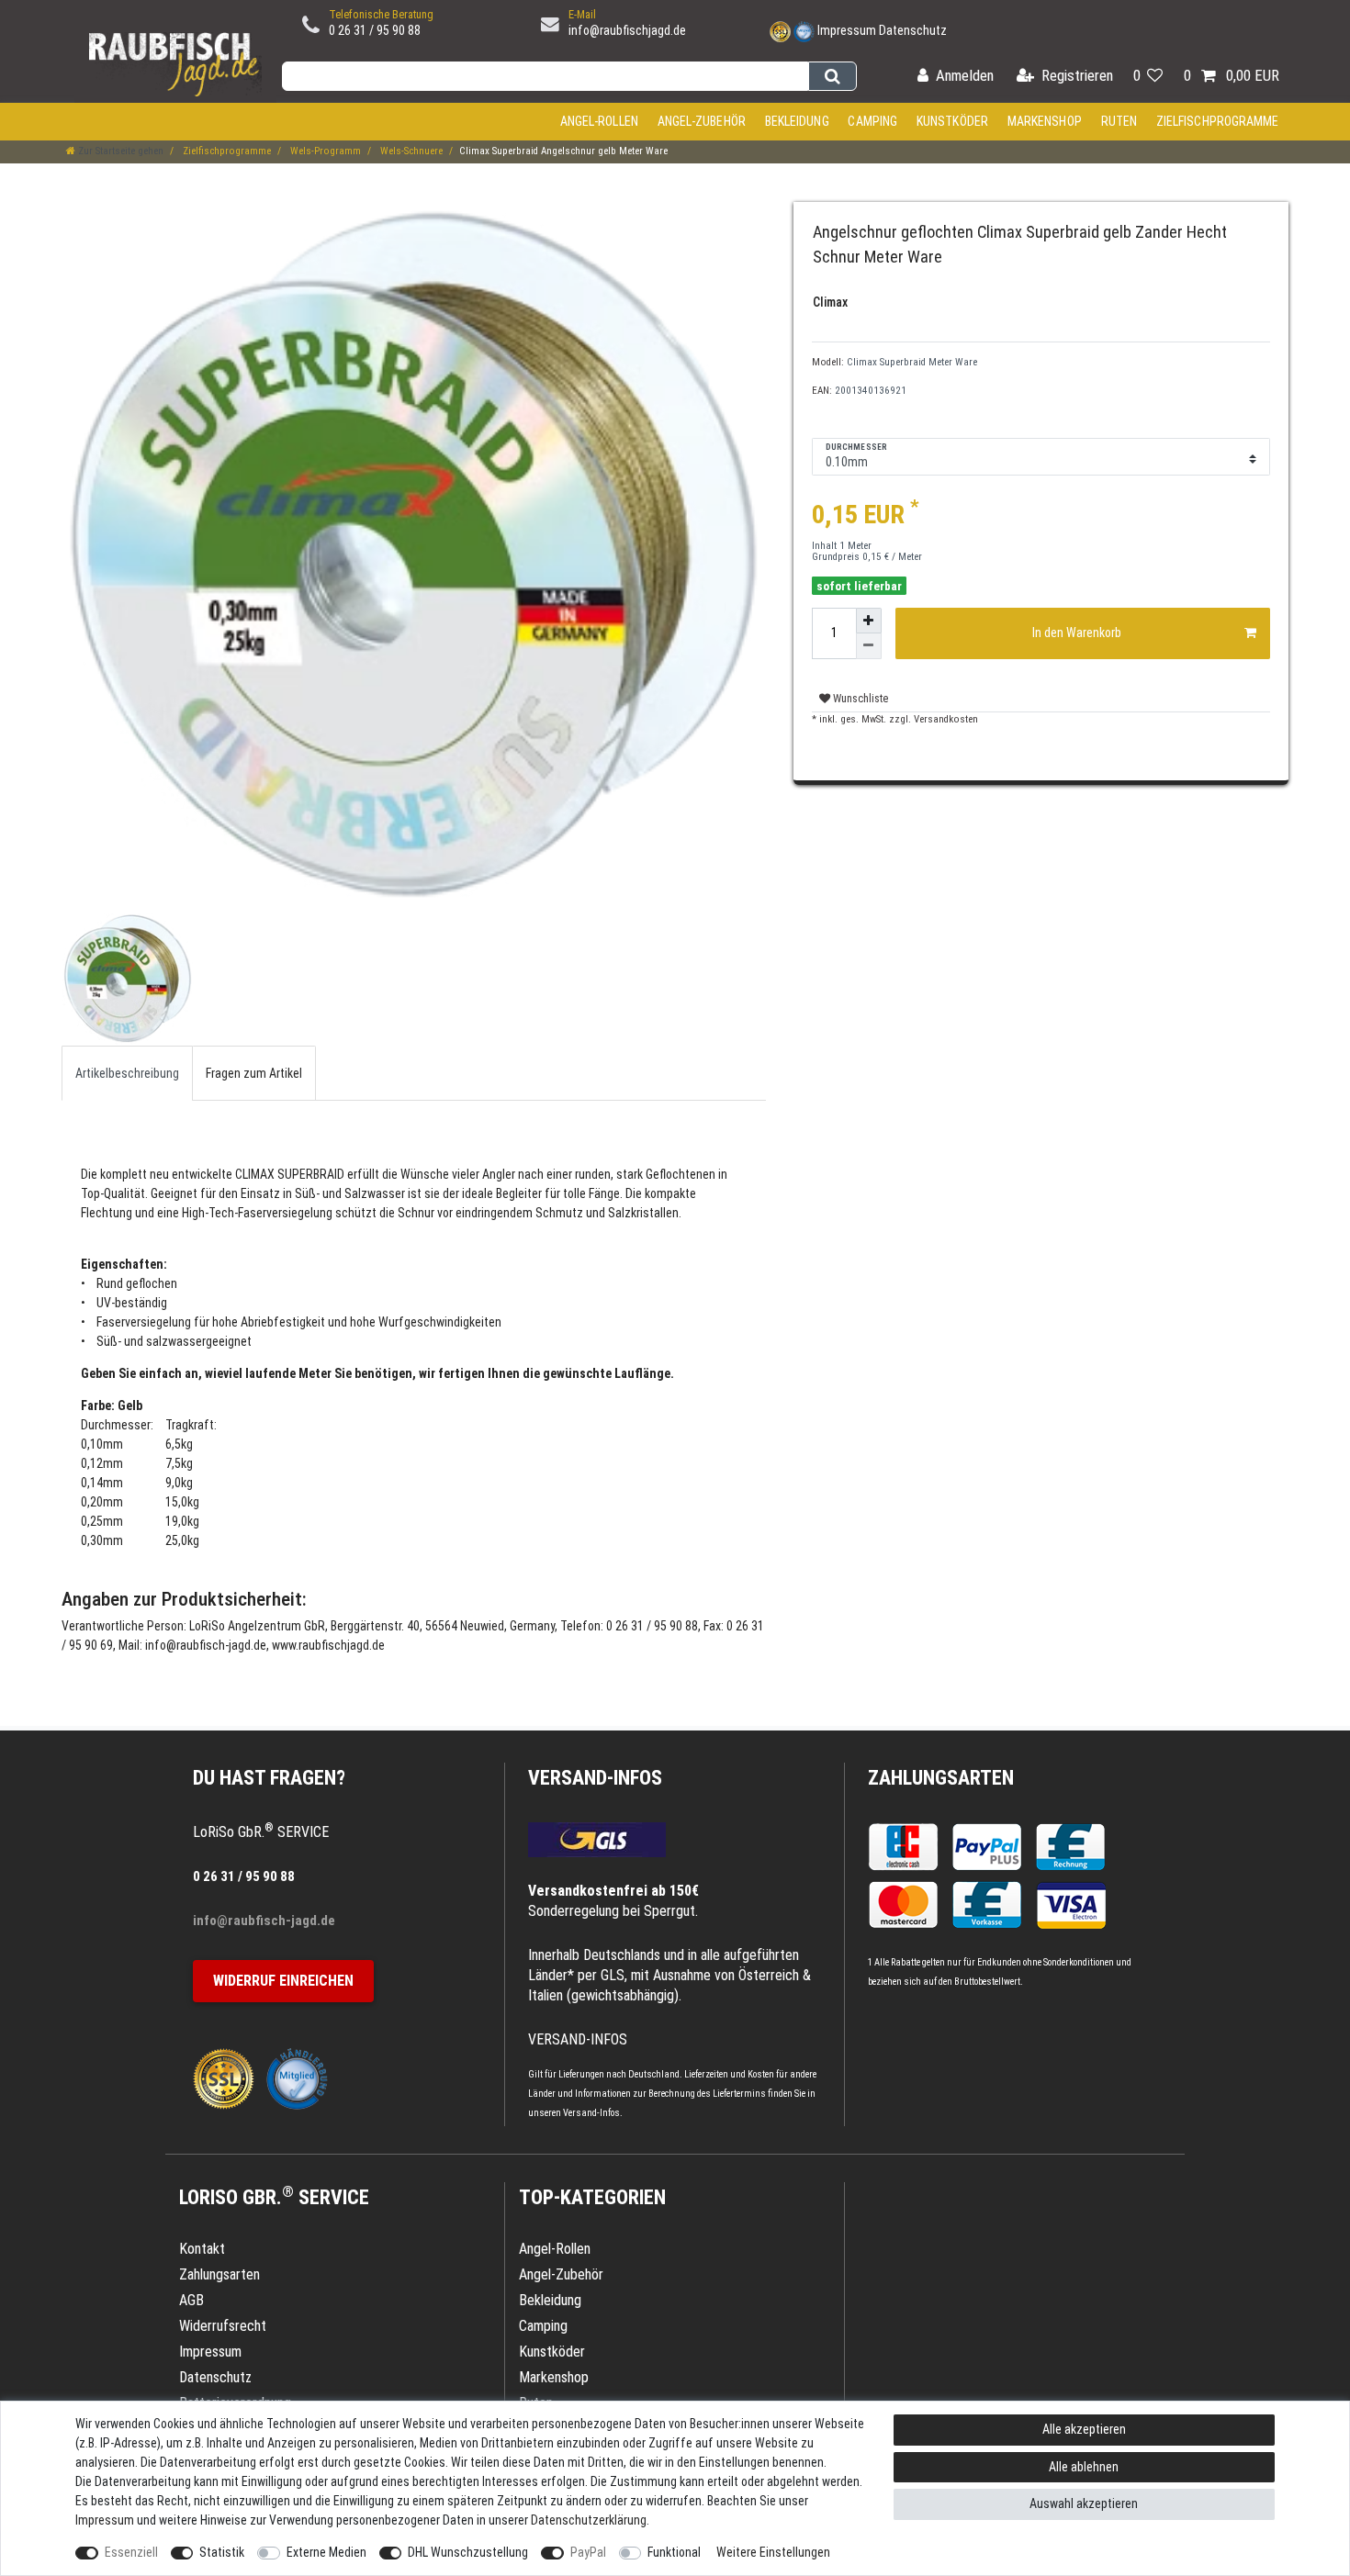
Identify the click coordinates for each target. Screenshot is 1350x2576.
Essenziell (131, 2552)
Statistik (222, 2552)
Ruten (1119, 121)
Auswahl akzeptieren (1084, 2503)
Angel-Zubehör (702, 121)
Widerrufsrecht (223, 2326)
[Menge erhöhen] (869, 621)
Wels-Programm (324, 151)
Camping (872, 121)
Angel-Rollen (599, 121)
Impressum (847, 30)
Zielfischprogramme (1218, 121)
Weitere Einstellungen (773, 2552)
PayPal (588, 2552)
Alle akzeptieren (1084, 2429)
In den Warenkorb (1077, 633)
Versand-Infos (591, 2113)
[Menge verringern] (869, 646)
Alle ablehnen (1084, 2467)
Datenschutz (913, 30)
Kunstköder (952, 121)
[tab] (127, 1073)
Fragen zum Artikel (254, 1073)
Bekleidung (797, 121)
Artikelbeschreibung (127, 1073)
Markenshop (1045, 121)
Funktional (674, 2552)
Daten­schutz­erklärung (589, 2520)
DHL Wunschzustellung (468, 2552)
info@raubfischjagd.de (627, 30)
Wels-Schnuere (410, 151)
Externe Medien (326, 2552)
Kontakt (202, 2249)
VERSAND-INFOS (595, 1778)
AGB (191, 2300)
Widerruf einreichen (283, 1981)
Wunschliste (859, 699)
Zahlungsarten (941, 1778)
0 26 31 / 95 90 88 (375, 30)
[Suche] (832, 76)
